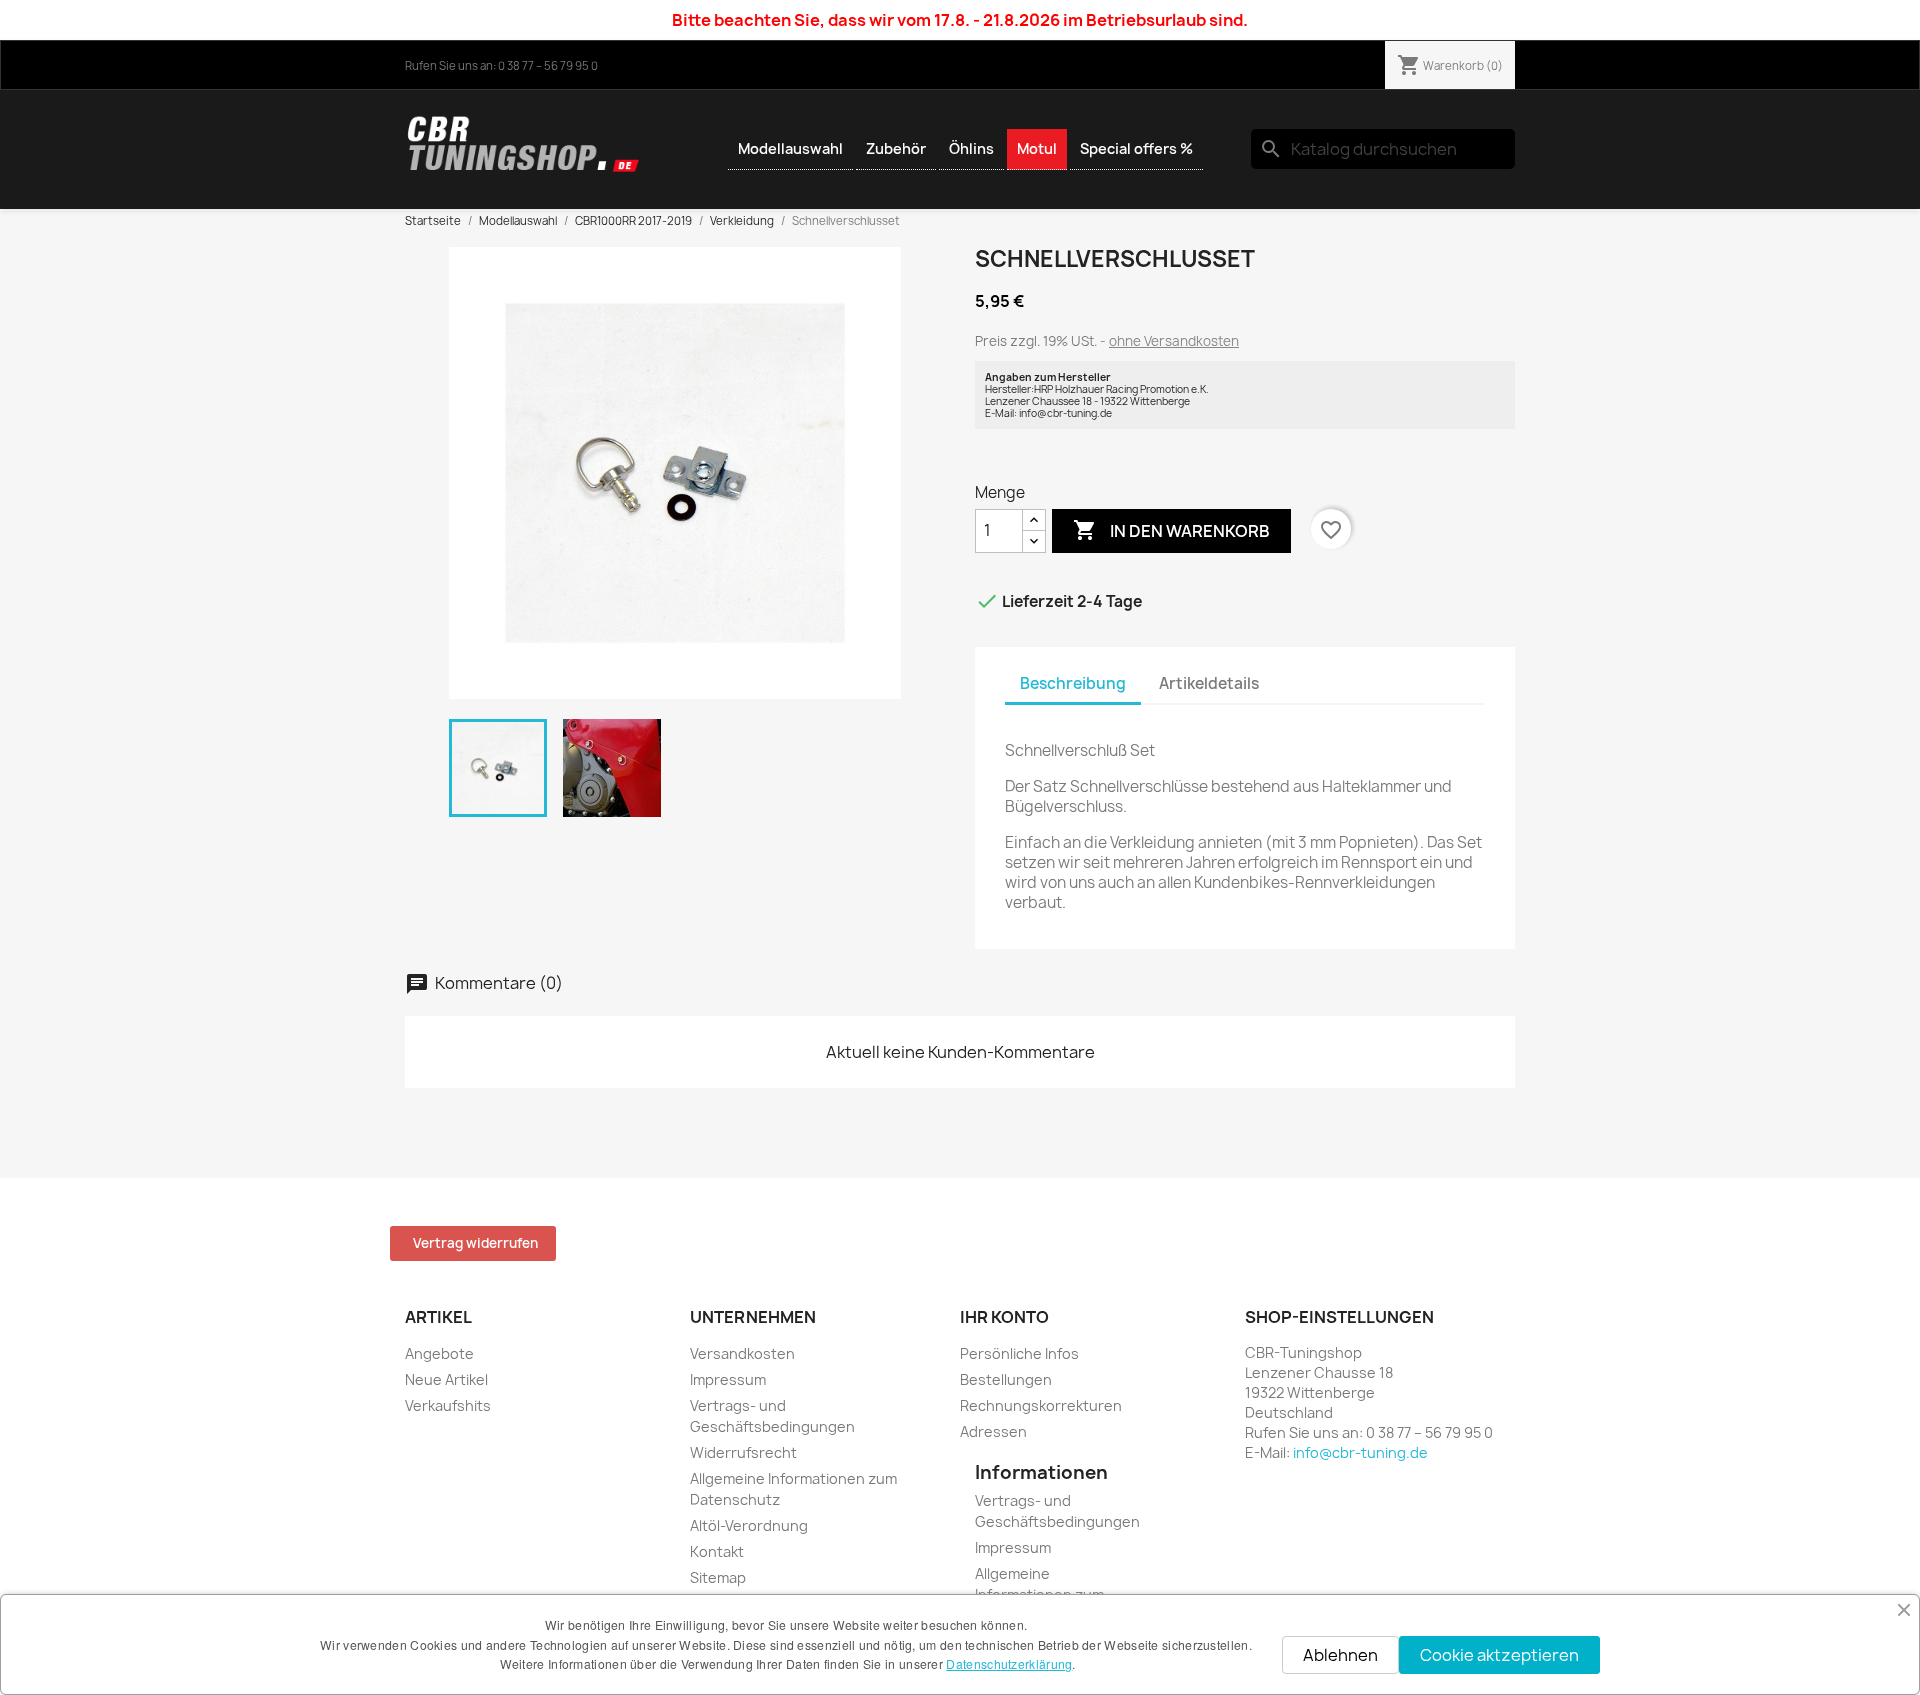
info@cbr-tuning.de (1360, 1452)
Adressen (993, 1431)
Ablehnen (1340, 1655)
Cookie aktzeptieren (1499, 1655)
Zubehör (896, 148)
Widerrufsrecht (743, 1452)
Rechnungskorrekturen (1041, 1405)
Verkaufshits (448, 1405)
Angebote (439, 1353)
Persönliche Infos (1019, 1353)
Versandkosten (742, 1353)
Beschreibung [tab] (1073, 683)
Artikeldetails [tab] (1209, 683)
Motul (1037, 148)
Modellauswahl (790, 148)
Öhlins (971, 148)
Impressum (728, 1379)
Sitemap (718, 1577)
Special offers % (1136, 148)
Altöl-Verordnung (749, 1525)
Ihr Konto (1004, 1317)
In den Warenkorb (1171, 530)
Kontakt (717, 1551)
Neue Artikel (446, 1379)
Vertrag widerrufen (475, 1243)
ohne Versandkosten (1174, 341)
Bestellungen (1006, 1379)
